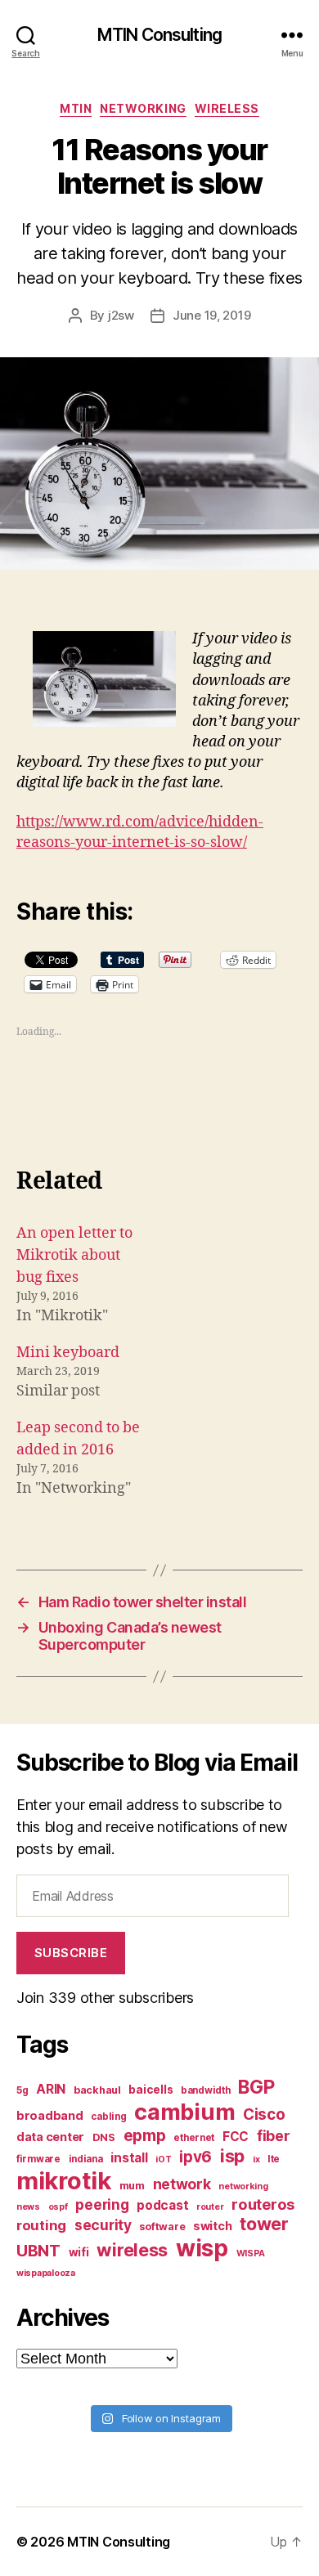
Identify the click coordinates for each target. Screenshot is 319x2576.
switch (212, 2226)
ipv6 (195, 2157)
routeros (263, 2204)
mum (132, 2186)
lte (274, 2159)
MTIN (76, 108)
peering (102, 2204)
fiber (274, 2136)
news (28, 2207)
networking (243, 2186)
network (182, 2184)
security (103, 2225)
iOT (163, 2159)
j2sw (121, 315)
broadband (50, 2115)
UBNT (38, 2251)
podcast (162, 2205)
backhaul (97, 2090)
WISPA (251, 2253)
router (210, 2207)
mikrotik (64, 2181)
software (162, 2227)
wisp (202, 2248)
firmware (38, 2159)
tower (264, 2224)
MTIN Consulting (159, 35)
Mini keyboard (68, 1353)
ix (256, 2159)
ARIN (51, 2089)
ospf (58, 2207)
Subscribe (71, 1953)
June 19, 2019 (212, 315)
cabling (108, 2117)
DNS (104, 2137)
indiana (86, 2159)
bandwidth (206, 2090)
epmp (145, 2135)
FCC (236, 2137)
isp (232, 2156)
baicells (151, 2090)
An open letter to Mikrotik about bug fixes (74, 1255)
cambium (184, 2112)
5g (22, 2090)
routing (41, 2225)
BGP (256, 2087)
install (129, 2158)
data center (50, 2137)
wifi (79, 2252)
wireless (132, 2250)
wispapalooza (46, 2273)
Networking (143, 108)
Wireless (227, 108)
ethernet (194, 2138)
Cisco (264, 2115)
